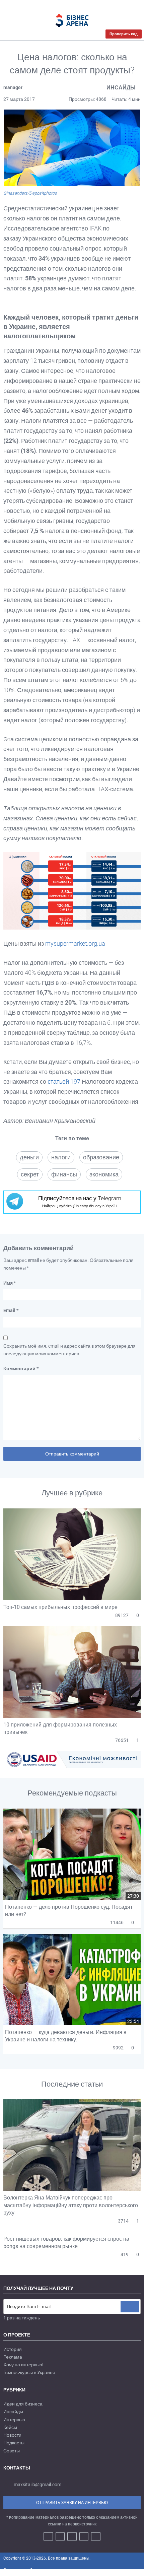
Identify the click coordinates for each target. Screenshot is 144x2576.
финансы (64, 1174)
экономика (104, 1174)
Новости (12, 2435)
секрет (30, 1174)
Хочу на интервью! (23, 2365)
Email (11, 1310)
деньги (29, 1157)
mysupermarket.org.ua (75, 943)
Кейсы (10, 2427)
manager (13, 87)
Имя (10, 1283)
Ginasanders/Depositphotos (30, 193)
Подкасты (14, 2443)
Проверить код (124, 34)
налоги (61, 1157)
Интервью (14, 2420)
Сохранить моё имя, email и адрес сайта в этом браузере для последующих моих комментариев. (69, 1350)
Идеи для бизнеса (23, 2404)
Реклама (13, 2357)
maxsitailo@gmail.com (38, 2485)
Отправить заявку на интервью (72, 2503)
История (13, 2349)
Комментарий (21, 1368)
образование (101, 1157)
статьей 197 (64, 1081)
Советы (12, 2451)
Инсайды (121, 88)
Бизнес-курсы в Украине (29, 2372)
